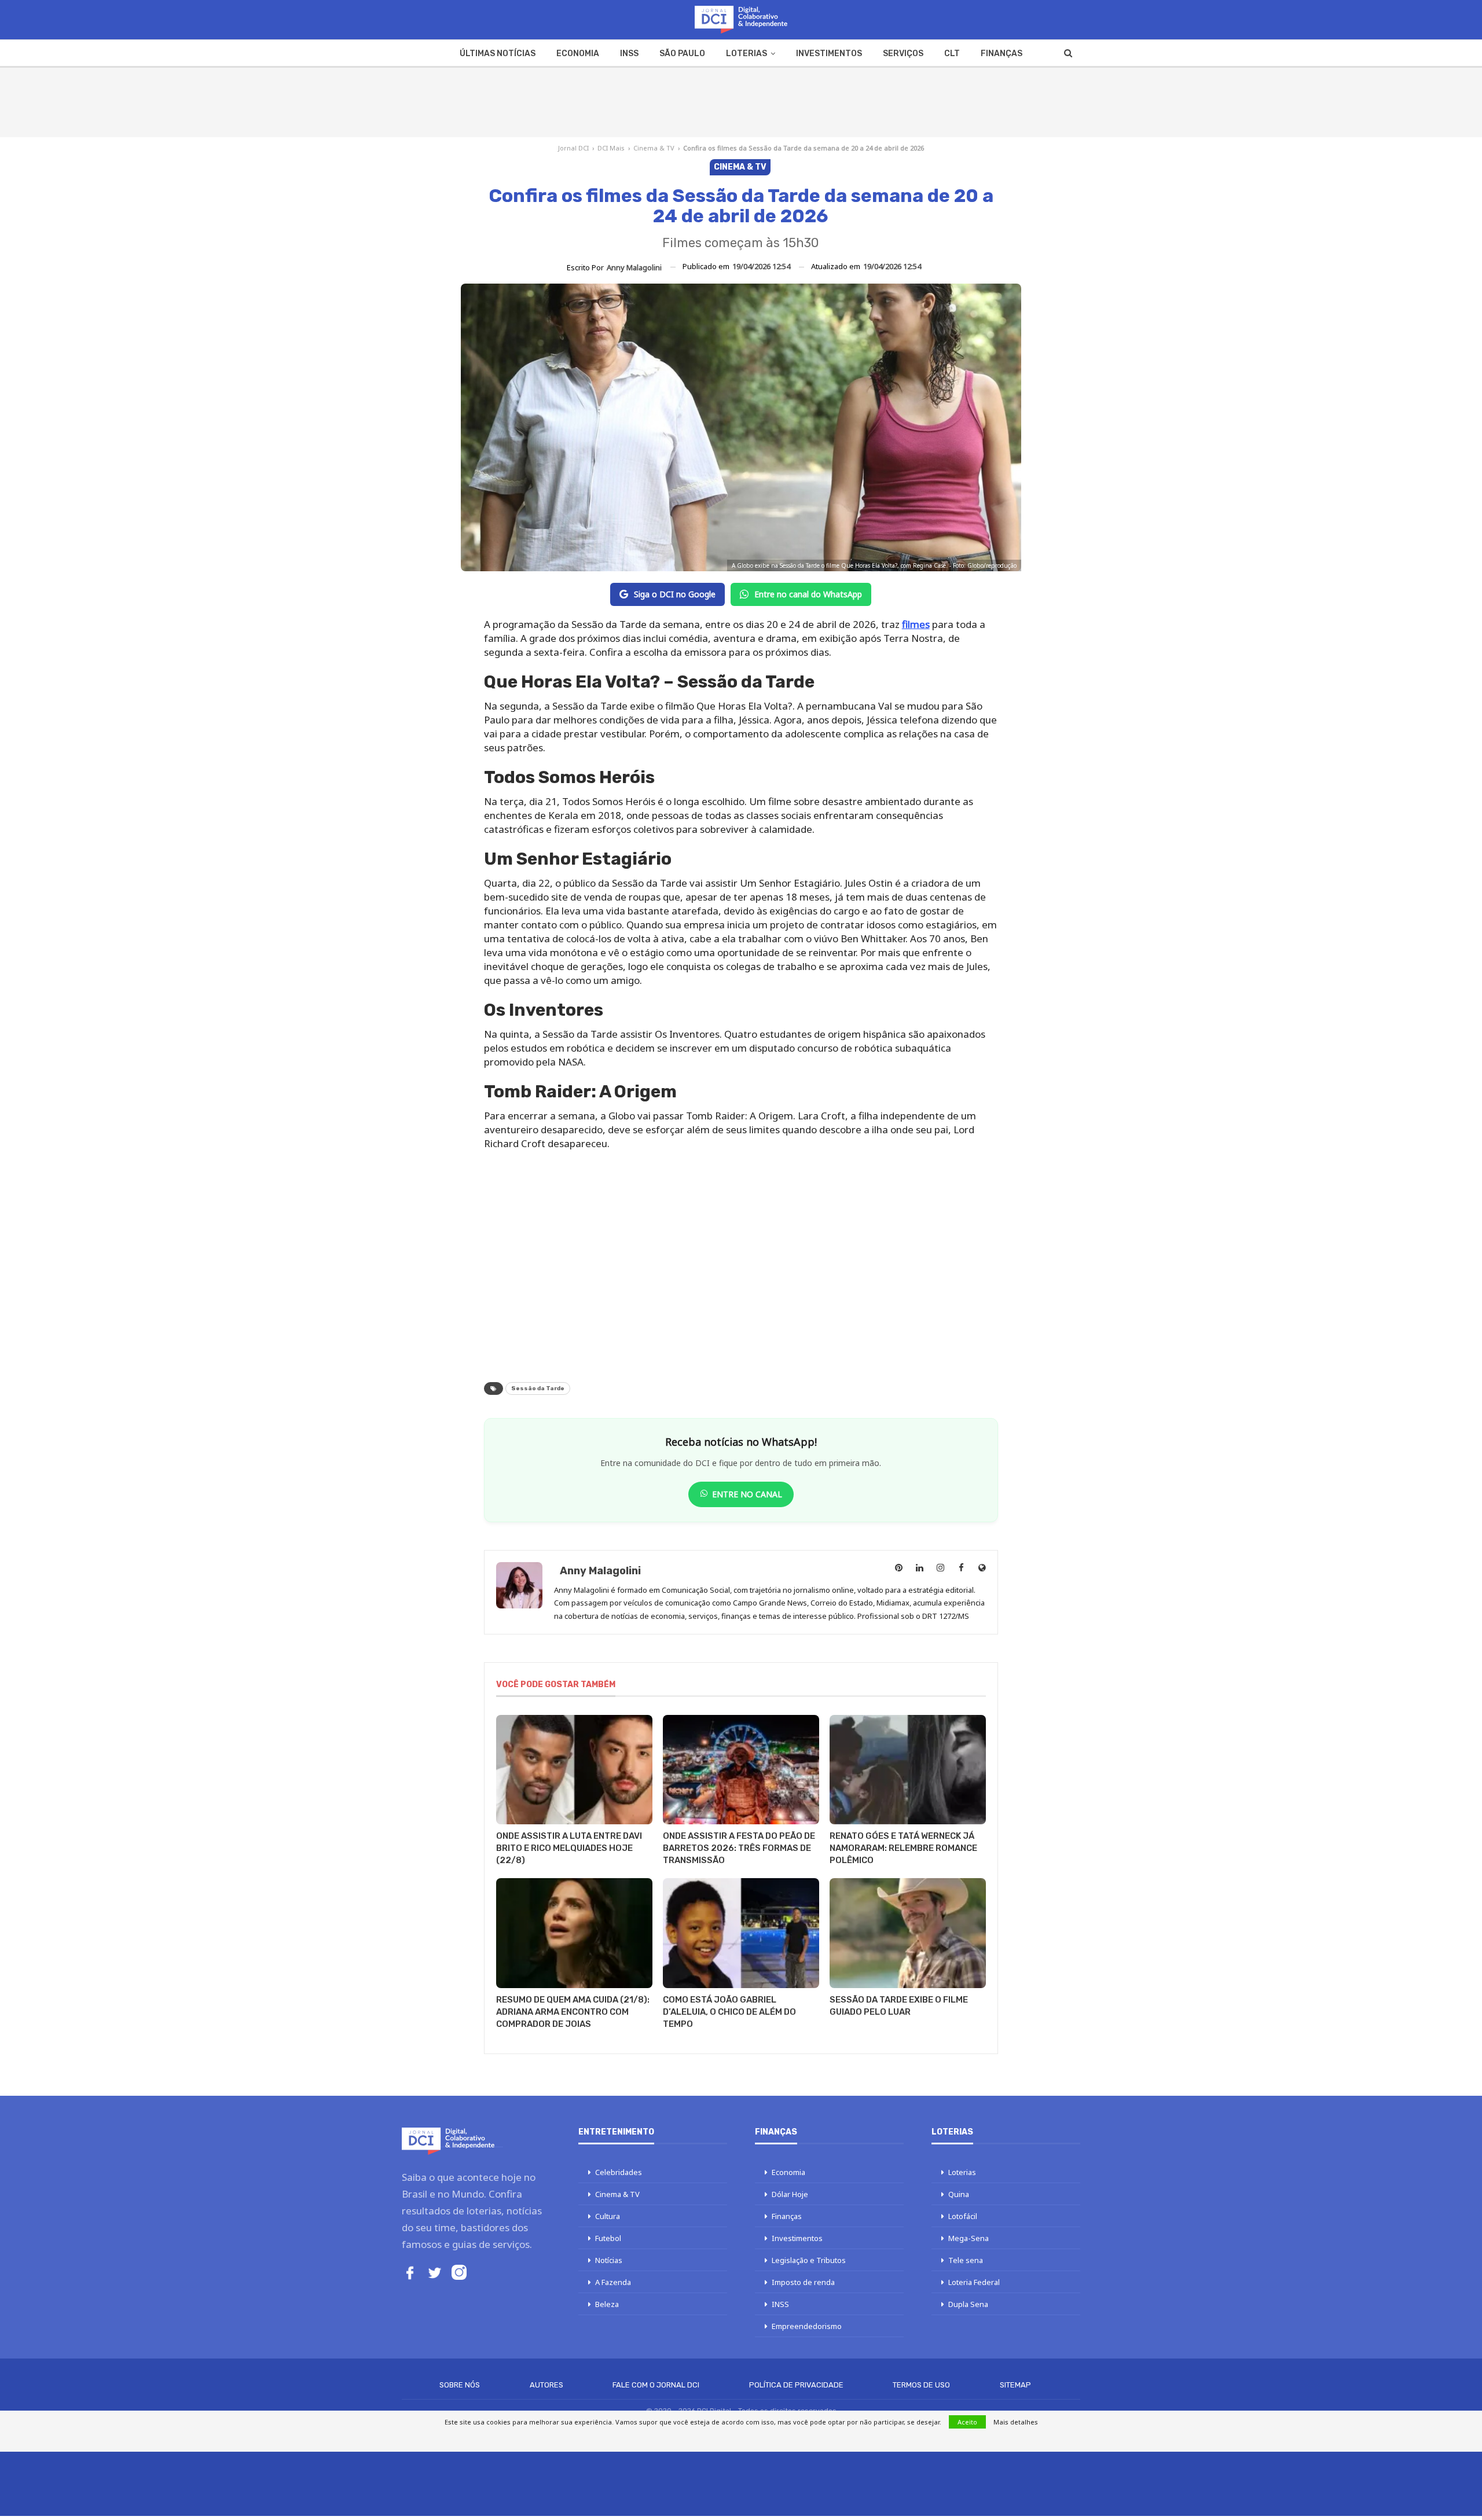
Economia (578, 54)
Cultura (608, 2216)
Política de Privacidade (796, 2385)
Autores (546, 2385)
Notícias (609, 2260)
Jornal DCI (573, 148)
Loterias (746, 54)
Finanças (1002, 54)
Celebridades (619, 2172)
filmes (916, 624)
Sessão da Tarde (538, 1388)
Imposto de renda (803, 2282)
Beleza (607, 2304)
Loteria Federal (974, 2282)
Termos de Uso (921, 2385)
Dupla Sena (968, 2304)
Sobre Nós (460, 2385)
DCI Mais (611, 148)
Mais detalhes (1016, 2422)
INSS (629, 54)
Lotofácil (963, 2216)
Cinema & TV (654, 148)
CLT (952, 54)
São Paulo (682, 54)
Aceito (967, 2422)
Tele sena (966, 2260)
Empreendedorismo (807, 2326)
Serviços (903, 54)
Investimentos (829, 54)
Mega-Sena (969, 2238)
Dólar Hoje (790, 2194)
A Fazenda (613, 2282)
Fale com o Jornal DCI (656, 2385)
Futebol (608, 2238)
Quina (959, 2194)
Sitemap (1015, 2385)
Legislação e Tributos (809, 2260)
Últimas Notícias (498, 54)
